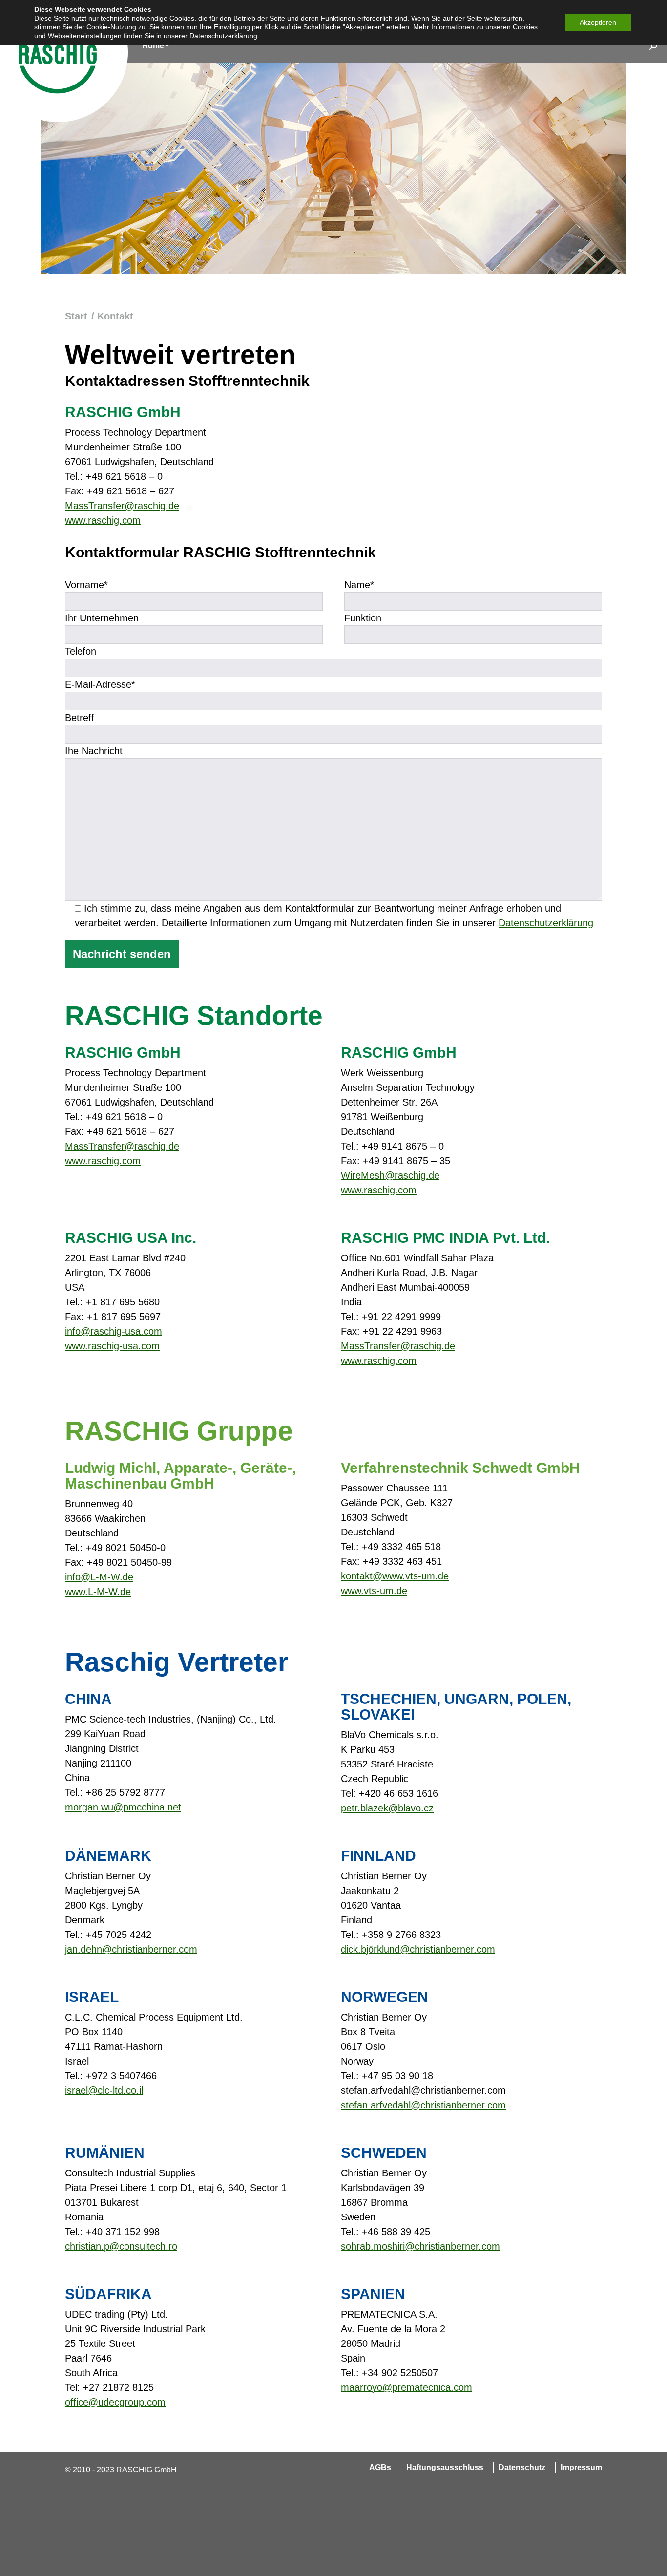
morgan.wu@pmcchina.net (123, 1807)
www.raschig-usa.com (112, 1346)
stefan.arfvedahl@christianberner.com (423, 2105)
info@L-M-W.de (99, 1577)
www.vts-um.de (374, 1591)
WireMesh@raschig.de (390, 1175)
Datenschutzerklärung (546, 923)
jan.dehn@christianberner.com (131, 1949)
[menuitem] (156, 46)
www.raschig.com (103, 520)
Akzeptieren (598, 22)
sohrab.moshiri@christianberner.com (420, 2246)
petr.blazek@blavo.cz (387, 1808)
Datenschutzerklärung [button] (223, 36)
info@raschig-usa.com (114, 1331)
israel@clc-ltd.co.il (104, 2090)
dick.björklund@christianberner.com (418, 1949)
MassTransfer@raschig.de (122, 506)
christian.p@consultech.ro (121, 2246)
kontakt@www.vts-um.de (395, 1576)
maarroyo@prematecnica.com (406, 2387)
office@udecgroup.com (115, 2402)
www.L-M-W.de (98, 1592)
